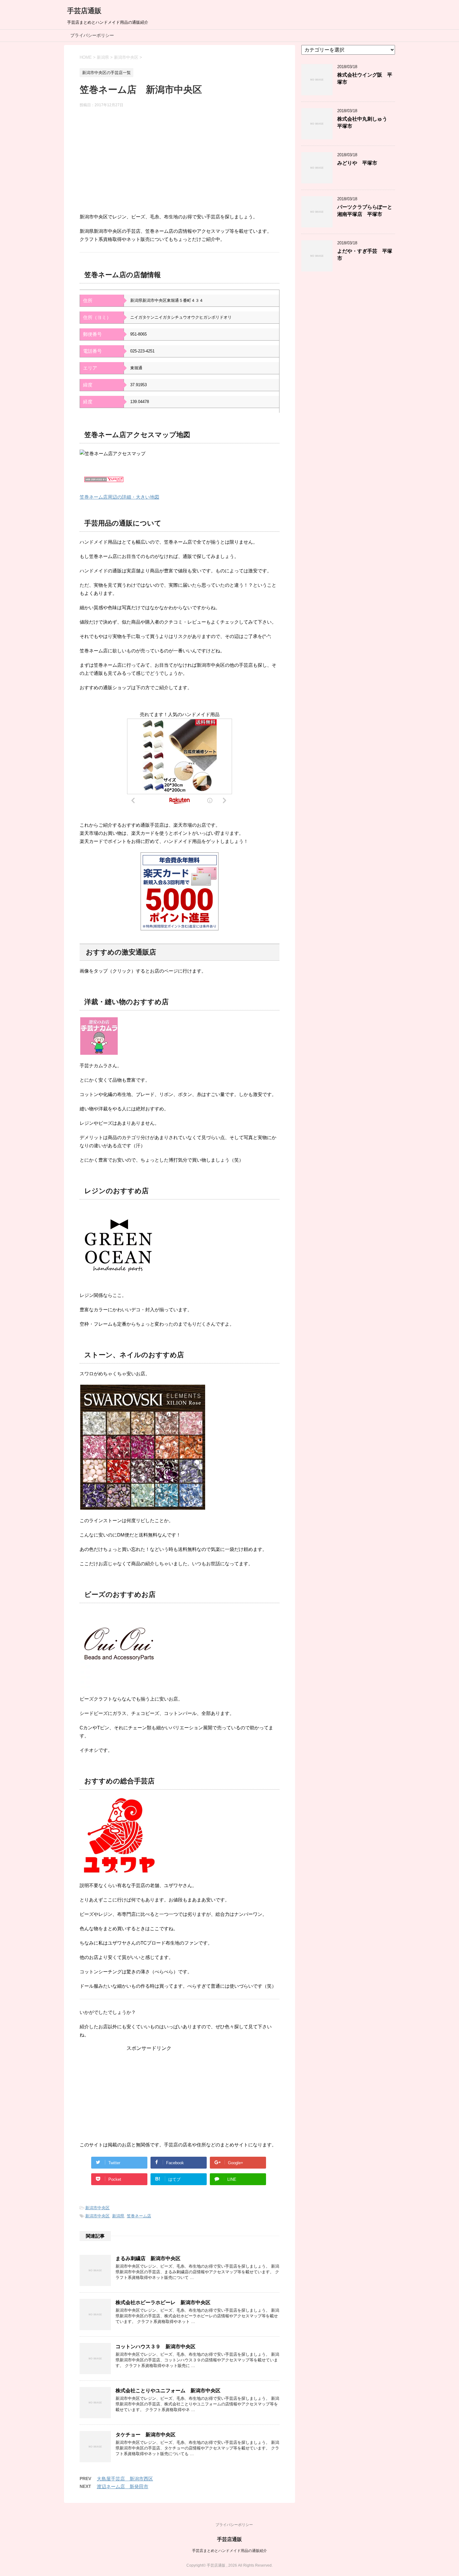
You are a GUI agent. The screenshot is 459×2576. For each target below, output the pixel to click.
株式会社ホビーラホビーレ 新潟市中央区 (163, 2302)
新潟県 (118, 2216)
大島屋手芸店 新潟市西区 (125, 2479)
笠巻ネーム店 (139, 2216)
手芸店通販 (84, 11)
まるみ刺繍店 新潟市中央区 (148, 2258)
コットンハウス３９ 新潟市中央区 (155, 2347)
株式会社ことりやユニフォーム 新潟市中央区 (168, 2391)
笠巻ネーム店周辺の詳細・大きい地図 (119, 497)
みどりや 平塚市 (357, 163)
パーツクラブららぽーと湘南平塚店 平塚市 (365, 211)
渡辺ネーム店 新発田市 (123, 2486)
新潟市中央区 (97, 2208)
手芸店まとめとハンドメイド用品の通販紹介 (230, 2551)
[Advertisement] (180, 163)
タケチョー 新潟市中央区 (146, 2435)
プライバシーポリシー (92, 35)
